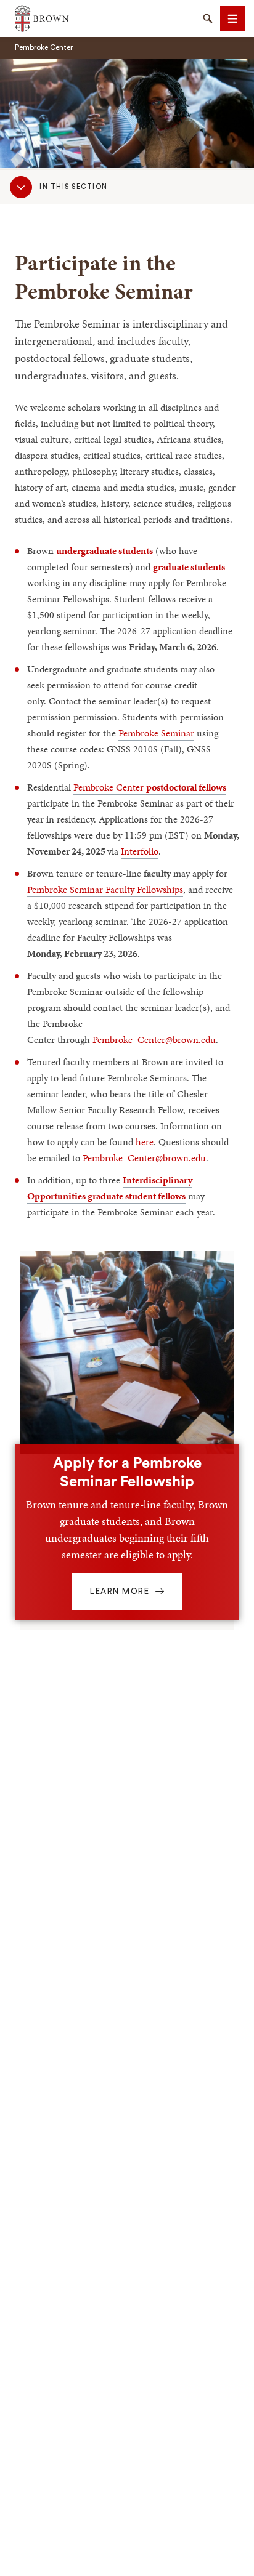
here (145, 1142)
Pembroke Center (150, 787)
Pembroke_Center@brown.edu (154, 1040)
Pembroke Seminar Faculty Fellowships (105, 889)
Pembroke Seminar (156, 733)
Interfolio (140, 851)
